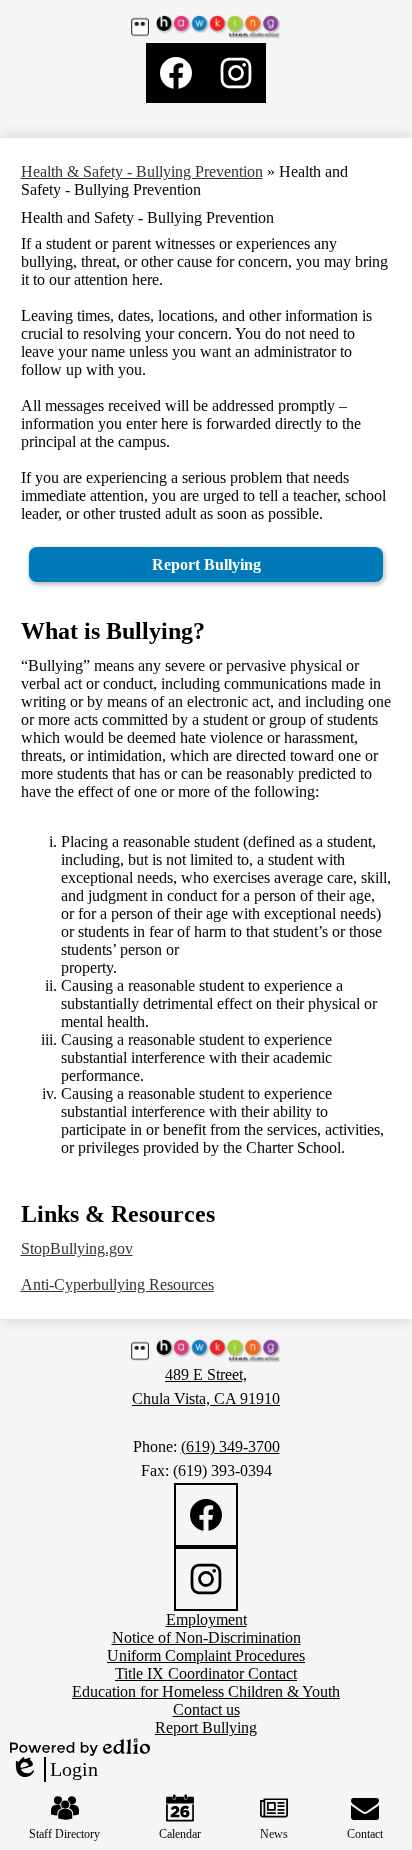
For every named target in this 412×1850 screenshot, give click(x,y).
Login (54, 1770)
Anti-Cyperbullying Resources (117, 1284)
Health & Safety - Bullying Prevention (142, 171)
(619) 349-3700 (230, 1446)
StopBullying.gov (77, 1248)
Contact (365, 1834)
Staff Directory (64, 1834)
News (274, 1834)
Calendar (180, 1834)
